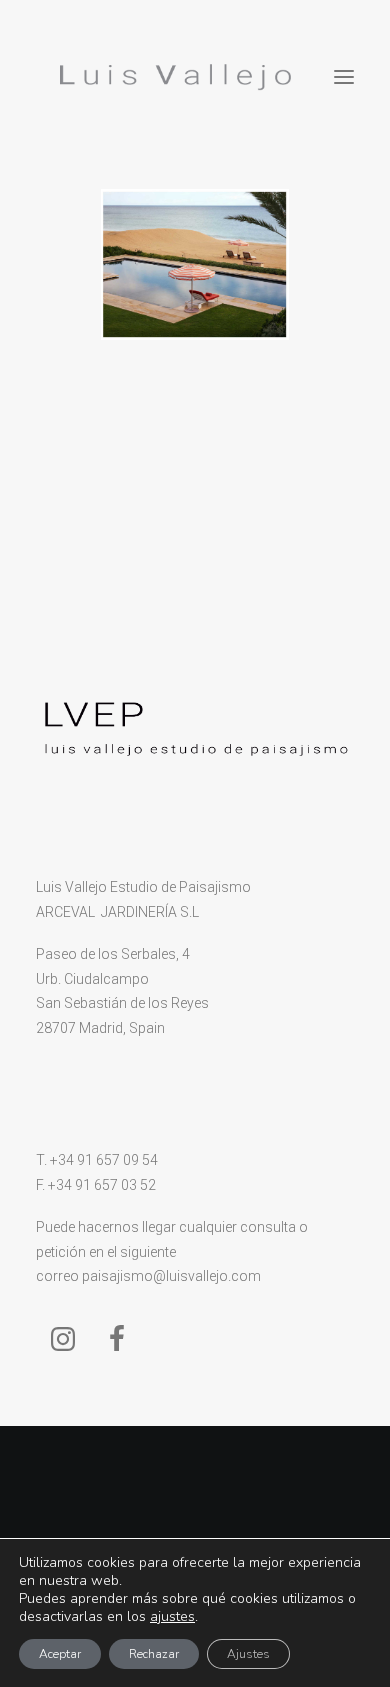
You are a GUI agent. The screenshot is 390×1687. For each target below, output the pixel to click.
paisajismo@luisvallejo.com (171, 1276)
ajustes (172, 1617)
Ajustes (248, 1654)
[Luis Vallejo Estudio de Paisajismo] (171, 77)
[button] (344, 77)
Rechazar (154, 1654)
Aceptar (60, 1654)
